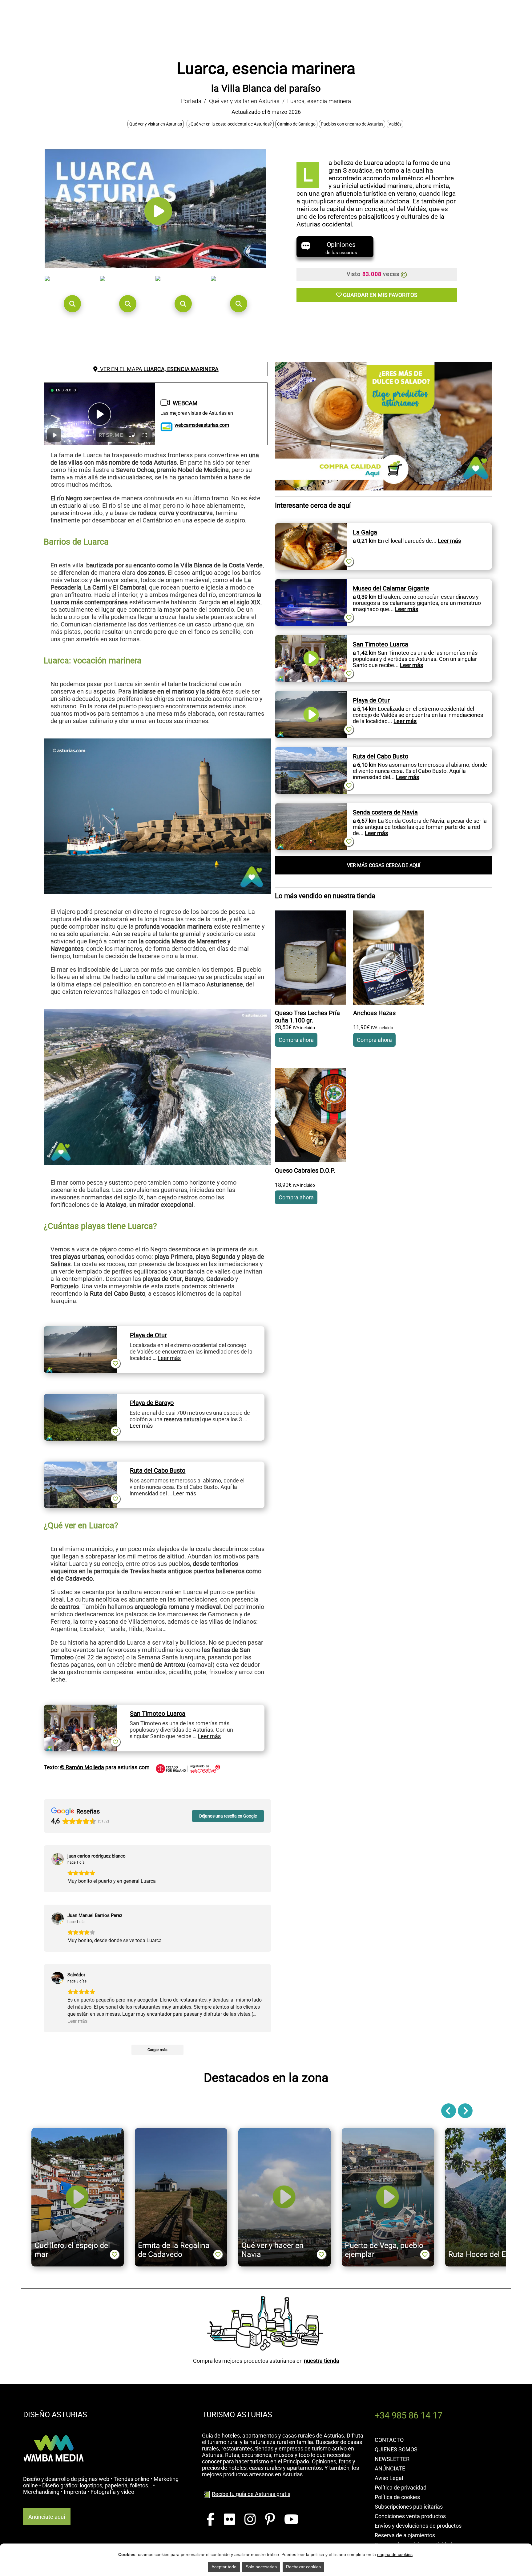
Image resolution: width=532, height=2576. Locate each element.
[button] (72, 304)
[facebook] (211, 2520)
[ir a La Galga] (311, 526)
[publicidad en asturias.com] (54, 2429)
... (446, 541)
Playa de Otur (148, 1335)
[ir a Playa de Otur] (81, 1329)
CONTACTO (389, 2440)
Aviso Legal (389, 2478)
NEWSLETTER (392, 2459)
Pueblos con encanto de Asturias (352, 124)
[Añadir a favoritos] (115, 1363)
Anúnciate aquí (47, 2517)
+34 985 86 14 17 (409, 2415)
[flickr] (230, 2520)
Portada (191, 101)
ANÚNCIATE (390, 2468)
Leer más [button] (77, 2021)
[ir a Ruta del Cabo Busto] (81, 1465)
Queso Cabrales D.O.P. (305, 1170)
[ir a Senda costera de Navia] (311, 806)
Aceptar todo (224, 2567)
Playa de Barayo (152, 1403)
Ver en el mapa (158, 369)
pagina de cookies (395, 2554)
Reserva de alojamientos (405, 2535)
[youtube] (291, 2520)
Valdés (395, 124)
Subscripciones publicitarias (409, 2507)
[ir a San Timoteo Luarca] (81, 1708)
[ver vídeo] (158, 225)
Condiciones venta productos (410, 2516)
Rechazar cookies (303, 2567)
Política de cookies (397, 2497)
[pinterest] (270, 2520)
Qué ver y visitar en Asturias (244, 101)
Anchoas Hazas (374, 1013)
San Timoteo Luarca (158, 1714)
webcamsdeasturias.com (202, 425)
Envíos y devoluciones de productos (418, 2526)
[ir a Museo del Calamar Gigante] (311, 582)
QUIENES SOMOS (396, 2449)
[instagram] (250, 2520)
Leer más (169, 1358)
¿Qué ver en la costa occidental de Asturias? (230, 124)
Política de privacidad (401, 2488)
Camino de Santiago (296, 124)
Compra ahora (296, 1040)
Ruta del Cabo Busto (158, 1470)
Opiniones (341, 248)
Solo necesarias (261, 2567)
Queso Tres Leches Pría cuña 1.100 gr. (307, 1017)
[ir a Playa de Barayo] (81, 1397)
